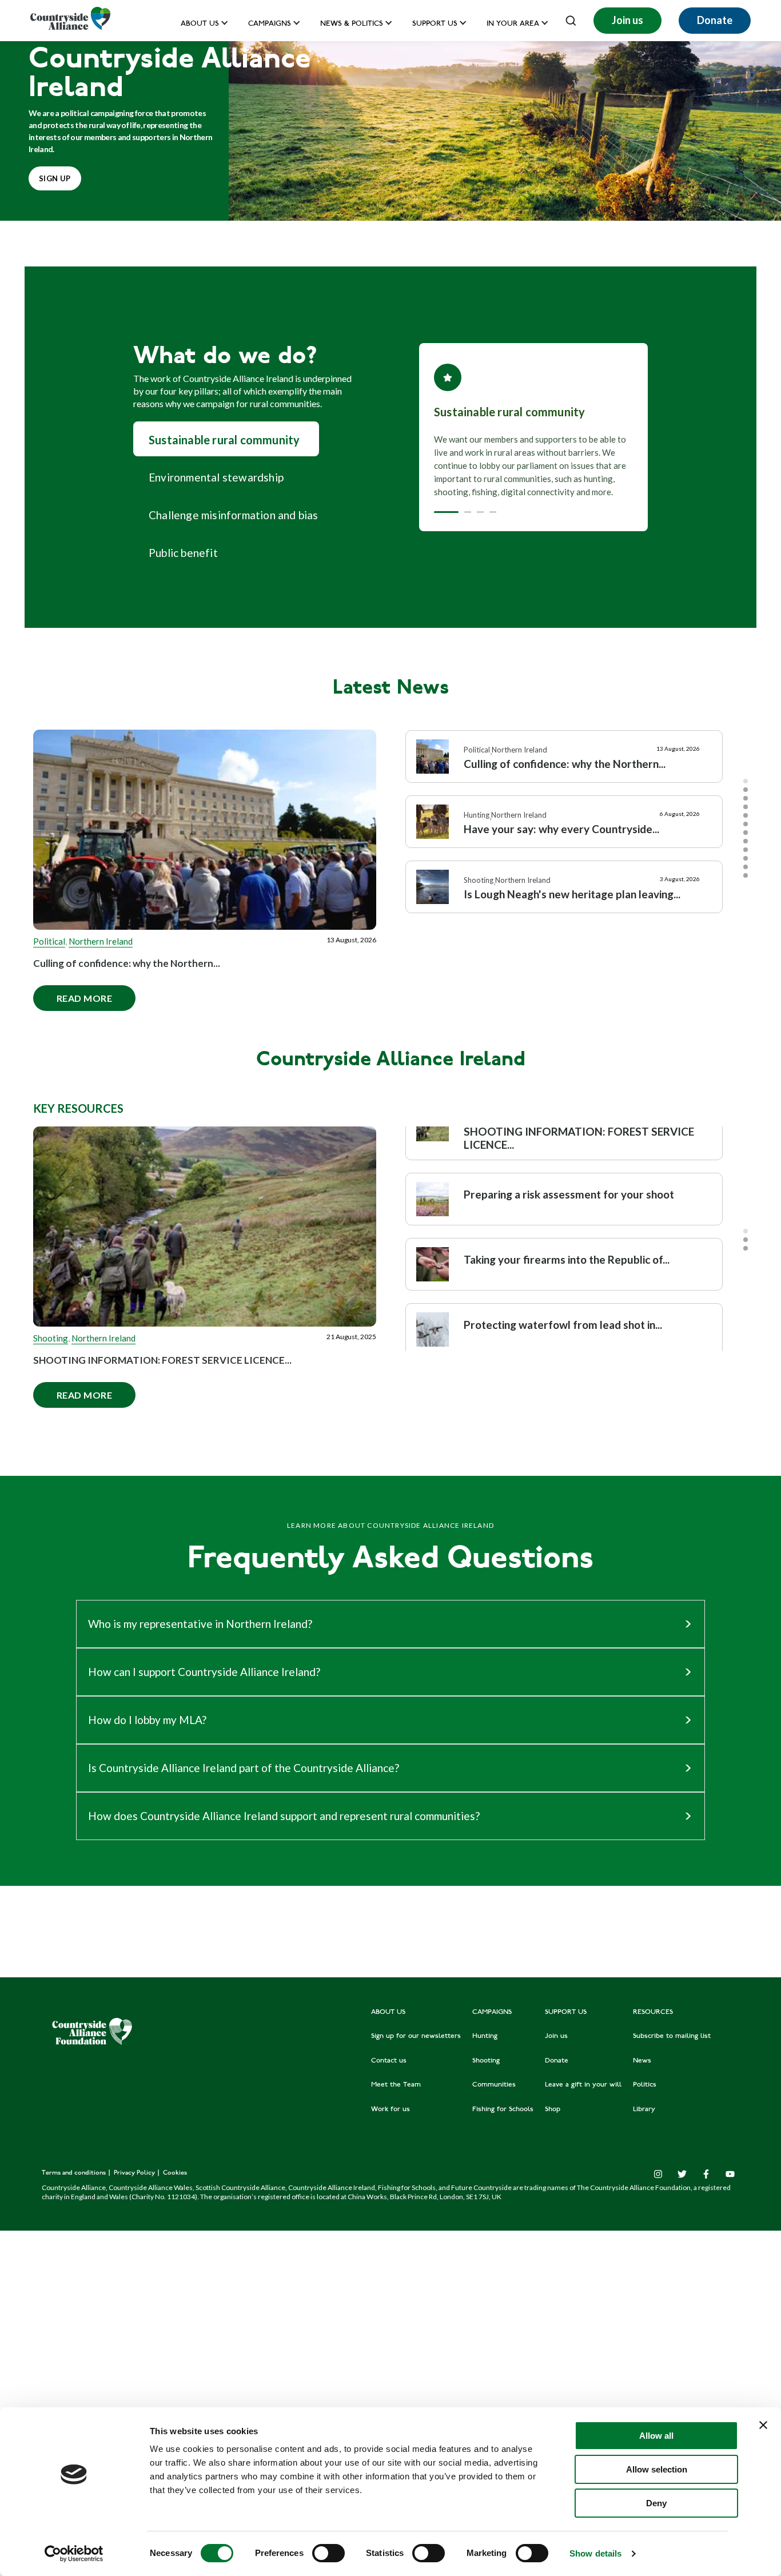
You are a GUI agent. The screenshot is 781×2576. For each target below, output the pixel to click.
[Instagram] (658, 2174)
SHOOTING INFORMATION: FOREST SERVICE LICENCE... (162, 1360)
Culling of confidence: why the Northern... (127, 963)
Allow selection (657, 2469)
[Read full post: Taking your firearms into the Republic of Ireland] (433, 1264)
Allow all (656, 2436)
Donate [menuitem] (557, 2061)
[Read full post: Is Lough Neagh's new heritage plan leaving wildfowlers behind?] (433, 887)
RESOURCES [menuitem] (653, 2012)
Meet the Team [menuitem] (396, 2085)
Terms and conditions (75, 2173)
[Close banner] (763, 2425)
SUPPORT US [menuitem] (566, 2012)
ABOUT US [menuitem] (388, 2012)
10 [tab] (746, 858)
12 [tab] (746, 875)
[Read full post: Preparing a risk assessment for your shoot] (433, 1199)
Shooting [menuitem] (486, 2061)
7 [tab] (746, 833)
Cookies (175, 2173)
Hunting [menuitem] (485, 2036)
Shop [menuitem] (553, 2109)
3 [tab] (746, 798)
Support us (435, 24)
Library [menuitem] (644, 2109)
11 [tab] (746, 867)
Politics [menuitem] (645, 2085)
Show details (595, 2553)
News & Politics (352, 24)
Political (49, 941)
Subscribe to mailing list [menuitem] (672, 2036)
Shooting (51, 1338)
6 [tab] (746, 824)
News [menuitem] (642, 2061)
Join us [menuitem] (556, 2036)
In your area (513, 24)
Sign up (55, 178)
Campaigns (270, 24)
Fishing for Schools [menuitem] (503, 2109)
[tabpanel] (564, 762)
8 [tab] (746, 841)
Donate (715, 20)
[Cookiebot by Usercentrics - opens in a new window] (74, 2554)
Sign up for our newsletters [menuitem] (416, 2036)
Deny (656, 2503)
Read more (73, 994)
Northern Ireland (101, 941)
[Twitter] (682, 2174)
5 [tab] (746, 815)
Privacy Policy (135, 2173)
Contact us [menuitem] (389, 2061)
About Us (200, 24)
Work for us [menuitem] (390, 2109)
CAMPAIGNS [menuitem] (492, 2012)
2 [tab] (746, 790)
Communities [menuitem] (494, 2085)
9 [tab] (746, 850)
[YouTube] (730, 2174)
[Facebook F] (706, 2174)
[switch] (328, 2553)
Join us (627, 20)
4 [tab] (746, 807)
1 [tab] (746, 781)
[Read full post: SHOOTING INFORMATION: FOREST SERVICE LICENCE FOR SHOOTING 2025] (205, 1227)
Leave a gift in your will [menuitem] (583, 2085)
